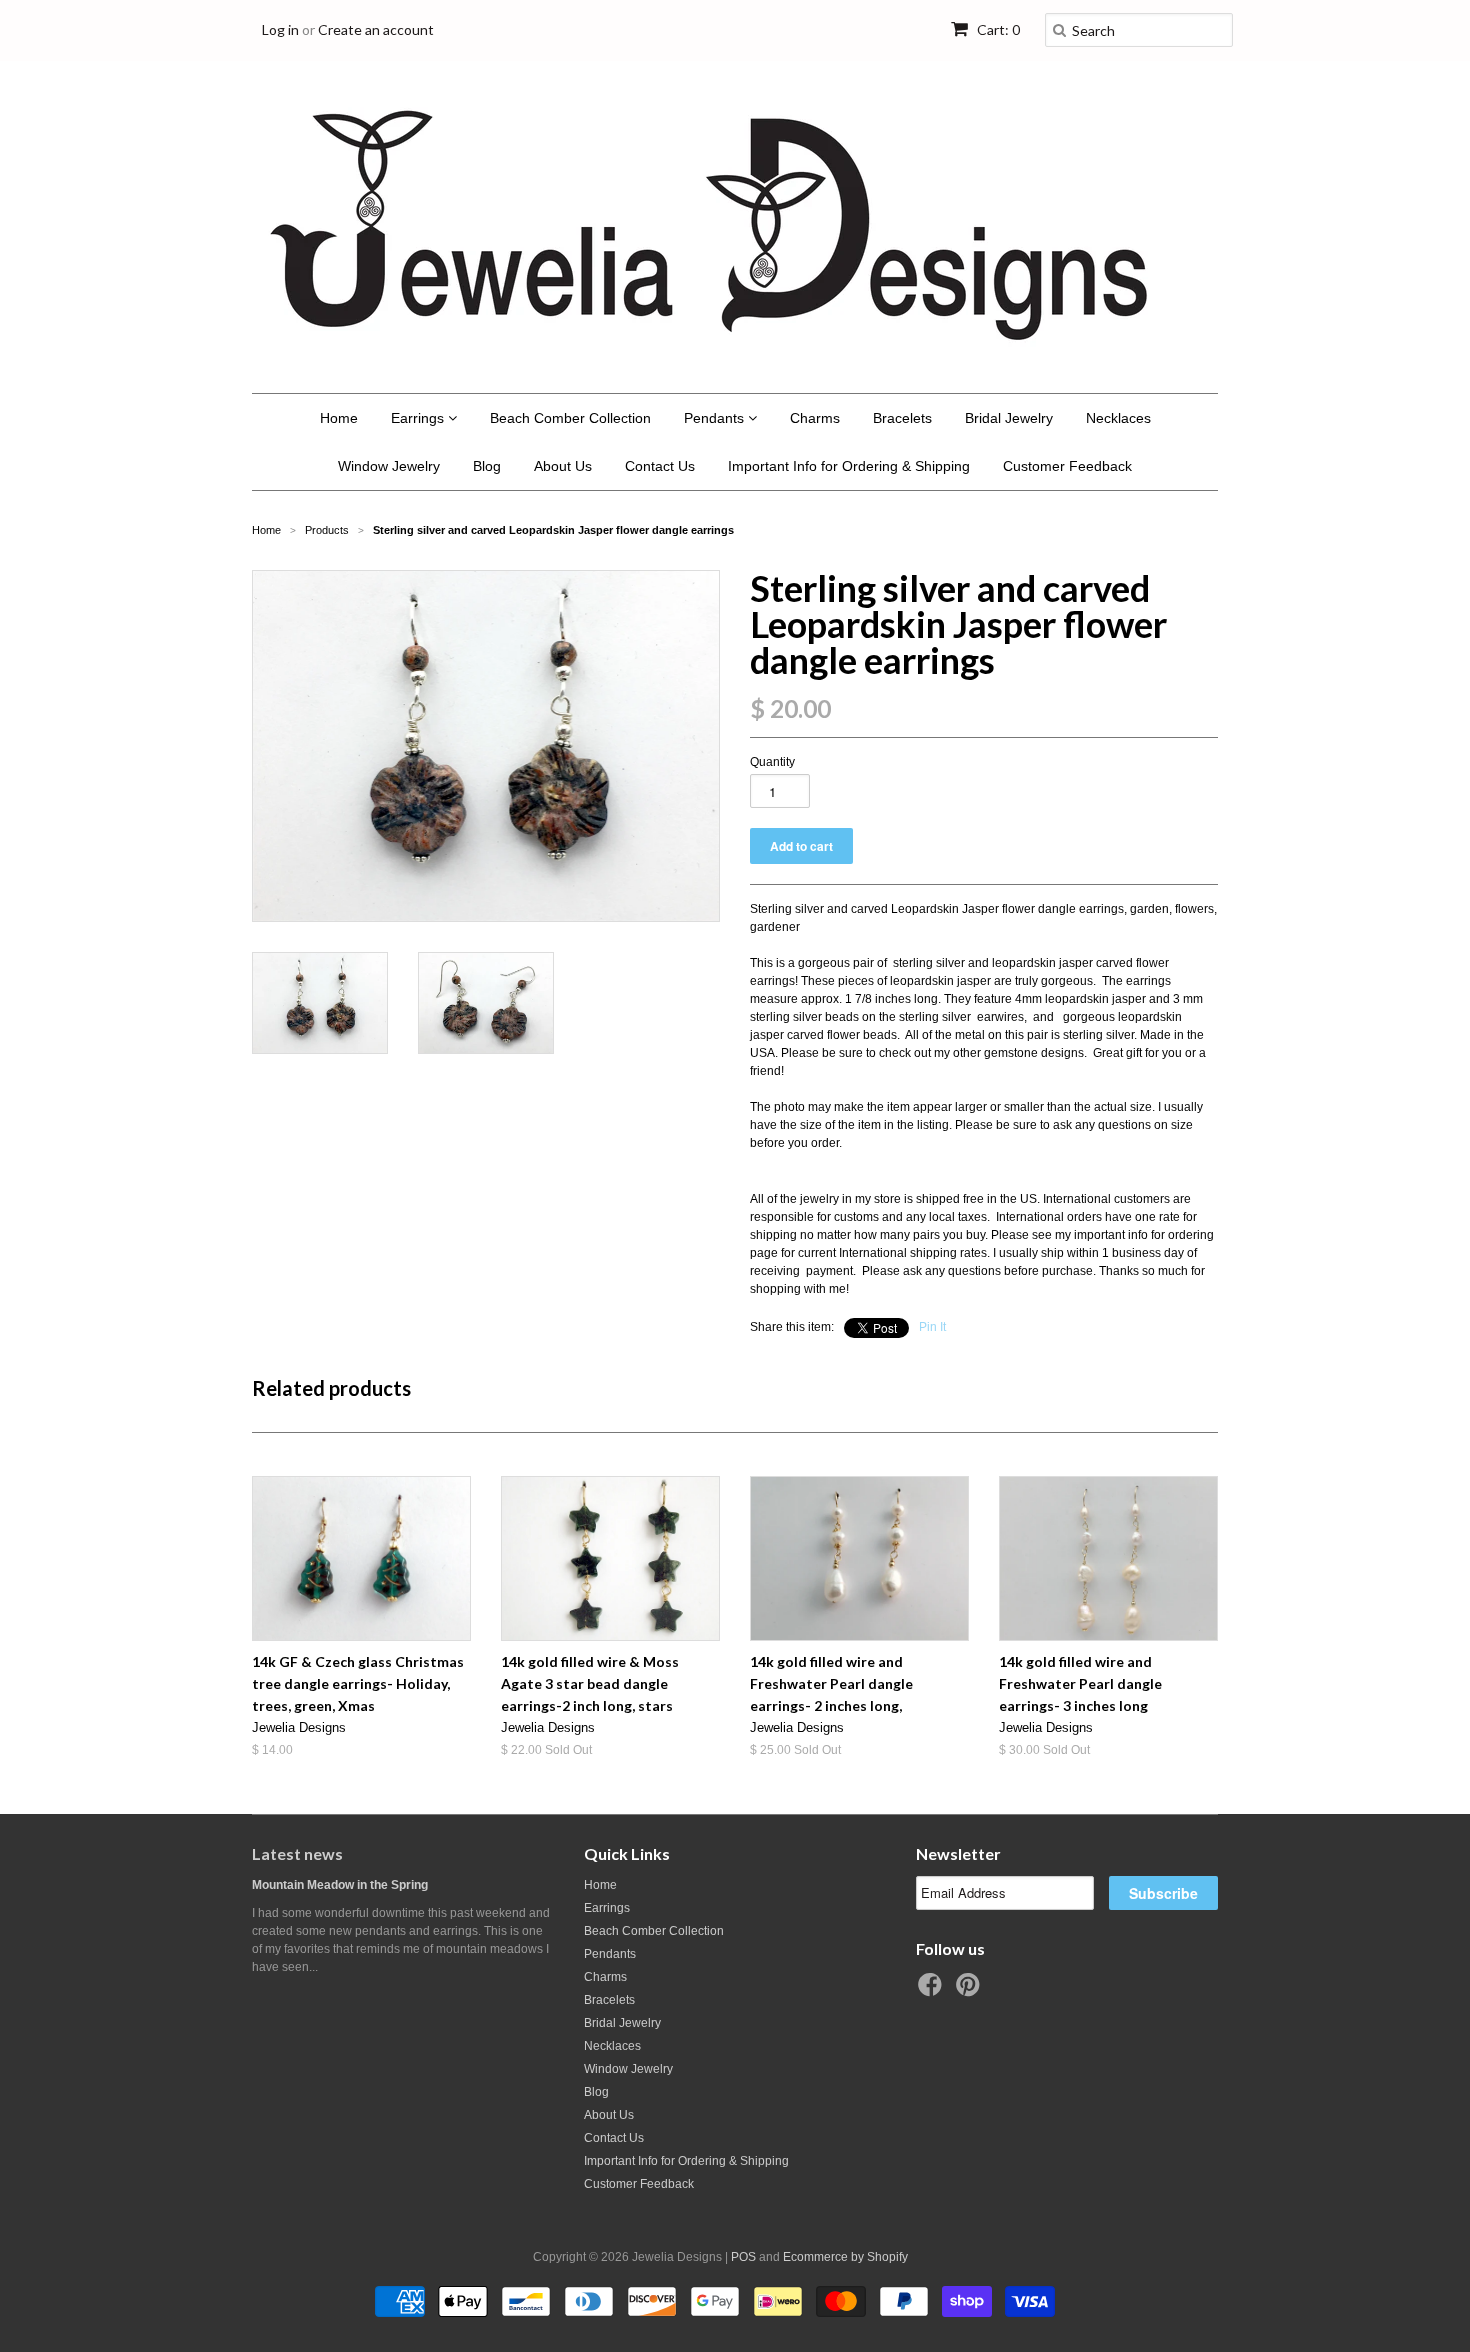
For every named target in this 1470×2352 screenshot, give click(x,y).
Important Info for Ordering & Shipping (849, 466)
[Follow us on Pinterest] (971, 1991)
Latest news (297, 1853)
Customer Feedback (1067, 466)
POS (743, 2257)
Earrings (419, 418)
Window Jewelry (389, 466)
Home (339, 418)
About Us (563, 466)
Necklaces (1118, 418)
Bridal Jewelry (1009, 418)
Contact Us (660, 466)
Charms (815, 418)
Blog (487, 466)
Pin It (932, 1327)
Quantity (772, 762)
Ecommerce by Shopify (845, 2257)
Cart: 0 (997, 29)
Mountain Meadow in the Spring (340, 1885)
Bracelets (902, 418)
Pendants (716, 418)
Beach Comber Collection (570, 418)
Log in (280, 29)
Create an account (376, 29)
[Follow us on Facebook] (933, 1991)
